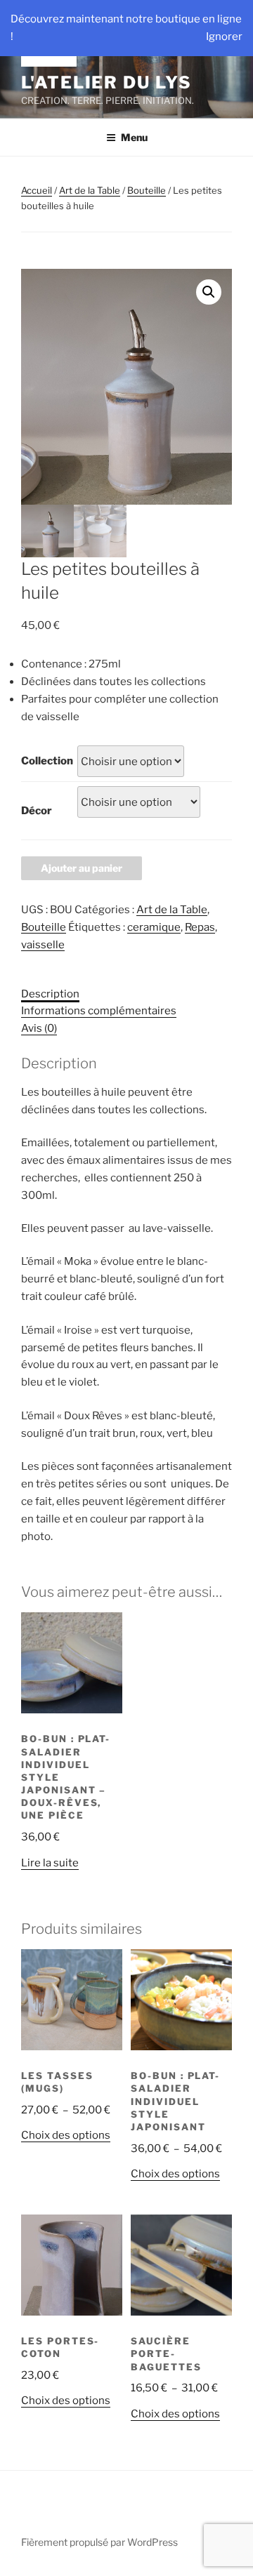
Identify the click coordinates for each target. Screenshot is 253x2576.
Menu (134, 137)
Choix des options (66, 2135)
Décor (37, 811)
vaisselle (43, 945)
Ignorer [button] (224, 36)
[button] (209, 292)
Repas (200, 927)
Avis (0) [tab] (39, 1028)
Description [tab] (50, 994)
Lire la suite (50, 1863)
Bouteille (147, 190)
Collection (47, 761)
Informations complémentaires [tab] (99, 1011)
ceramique (154, 927)
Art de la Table (90, 190)
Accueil (37, 190)
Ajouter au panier (82, 868)
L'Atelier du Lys (106, 82)
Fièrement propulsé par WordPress (99, 2542)
